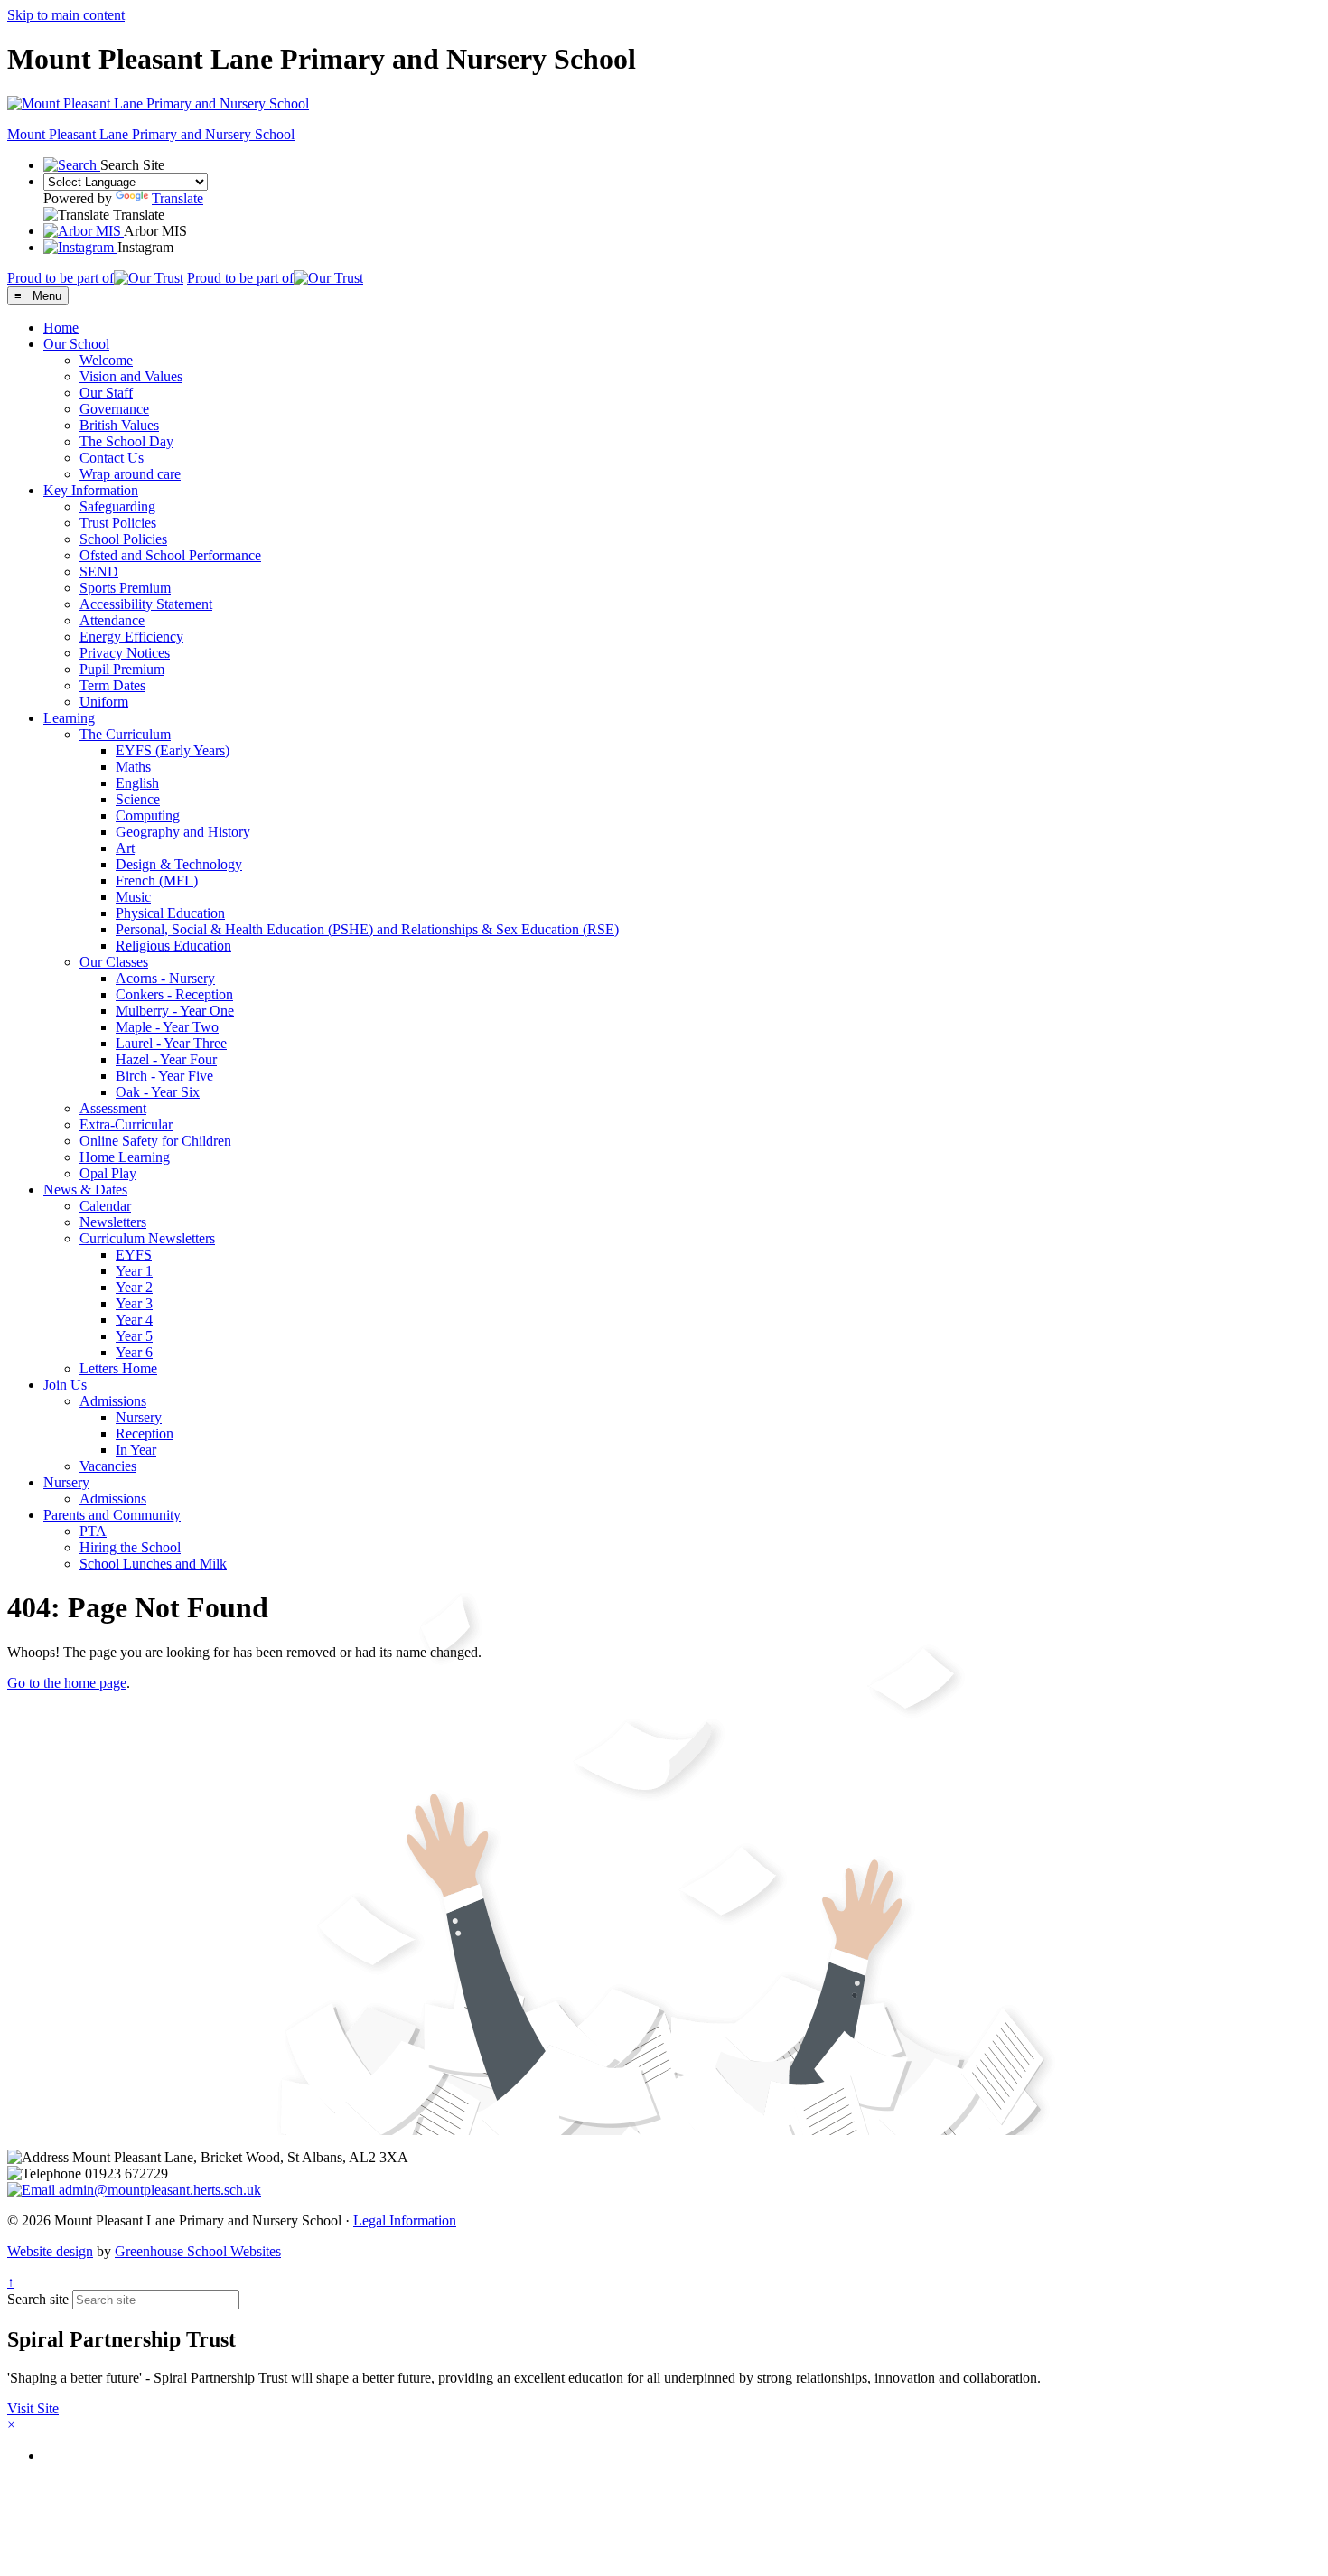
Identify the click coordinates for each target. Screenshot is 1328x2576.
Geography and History (183, 832)
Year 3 (134, 1303)
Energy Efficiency (131, 637)
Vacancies (108, 1466)
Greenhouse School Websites (198, 2251)
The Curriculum (125, 734)
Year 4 (134, 1320)
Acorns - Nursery (165, 978)
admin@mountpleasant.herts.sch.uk (158, 2190)
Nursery (139, 1417)
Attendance (112, 620)
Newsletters (113, 1222)
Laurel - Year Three (171, 1043)
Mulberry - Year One (175, 1011)
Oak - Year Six (158, 1092)
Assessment (113, 1108)
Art (125, 848)
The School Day (126, 441)
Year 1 (134, 1271)
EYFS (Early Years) (173, 750)
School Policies (123, 539)
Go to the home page (67, 1683)
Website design (50, 2251)
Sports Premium (125, 588)
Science (138, 799)
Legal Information (405, 2220)
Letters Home (118, 1368)
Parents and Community (112, 1515)
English (137, 783)
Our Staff (106, 393)
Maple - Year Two (167, 1027)
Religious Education (173, 946)
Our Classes (114, 962)
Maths (133, 767)
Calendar (105, 1206)
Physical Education (170, 913)
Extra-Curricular (126, 1124)
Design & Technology (179, 864)
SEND (99, 571)
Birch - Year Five (164, 1076)
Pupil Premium (122, 669)
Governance (114, 409)
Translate (178, 198)
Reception (145, 1433)
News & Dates (85, 1190)
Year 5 (134, 1336)
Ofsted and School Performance (170, 555)
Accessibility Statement (146, 604)
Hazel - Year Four (166, 1059)
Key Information (91, 490)
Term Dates (112, 685)
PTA (93, 1531)
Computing (148, 815)
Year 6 (134, 1352)
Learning (69, 718)
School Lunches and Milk (153, 1564)
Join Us (65, 1385)
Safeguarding (117, 506)
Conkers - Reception (174, 994)
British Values (119, 425)
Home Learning (125, 1157)
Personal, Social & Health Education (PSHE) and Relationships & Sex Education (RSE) (367, 929)
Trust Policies (118, 523)
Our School (76, 344)
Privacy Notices (125, 653)
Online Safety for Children (155, 1141)
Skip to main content (66, 15)
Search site (38, 2299)
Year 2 (134, 1287)
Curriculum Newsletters (147, 1238)
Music (133, 897)
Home (61, 328)
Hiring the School (130, 1547)
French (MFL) (157, 881)
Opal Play (108, 1173)
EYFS (134, 1255)
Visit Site (33, 2408)
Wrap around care (130, 474)
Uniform (104, 702)
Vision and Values (131, 376)
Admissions (113, 1401)
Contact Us (112, 458)
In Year (136, 1450)
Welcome (106, 360)
